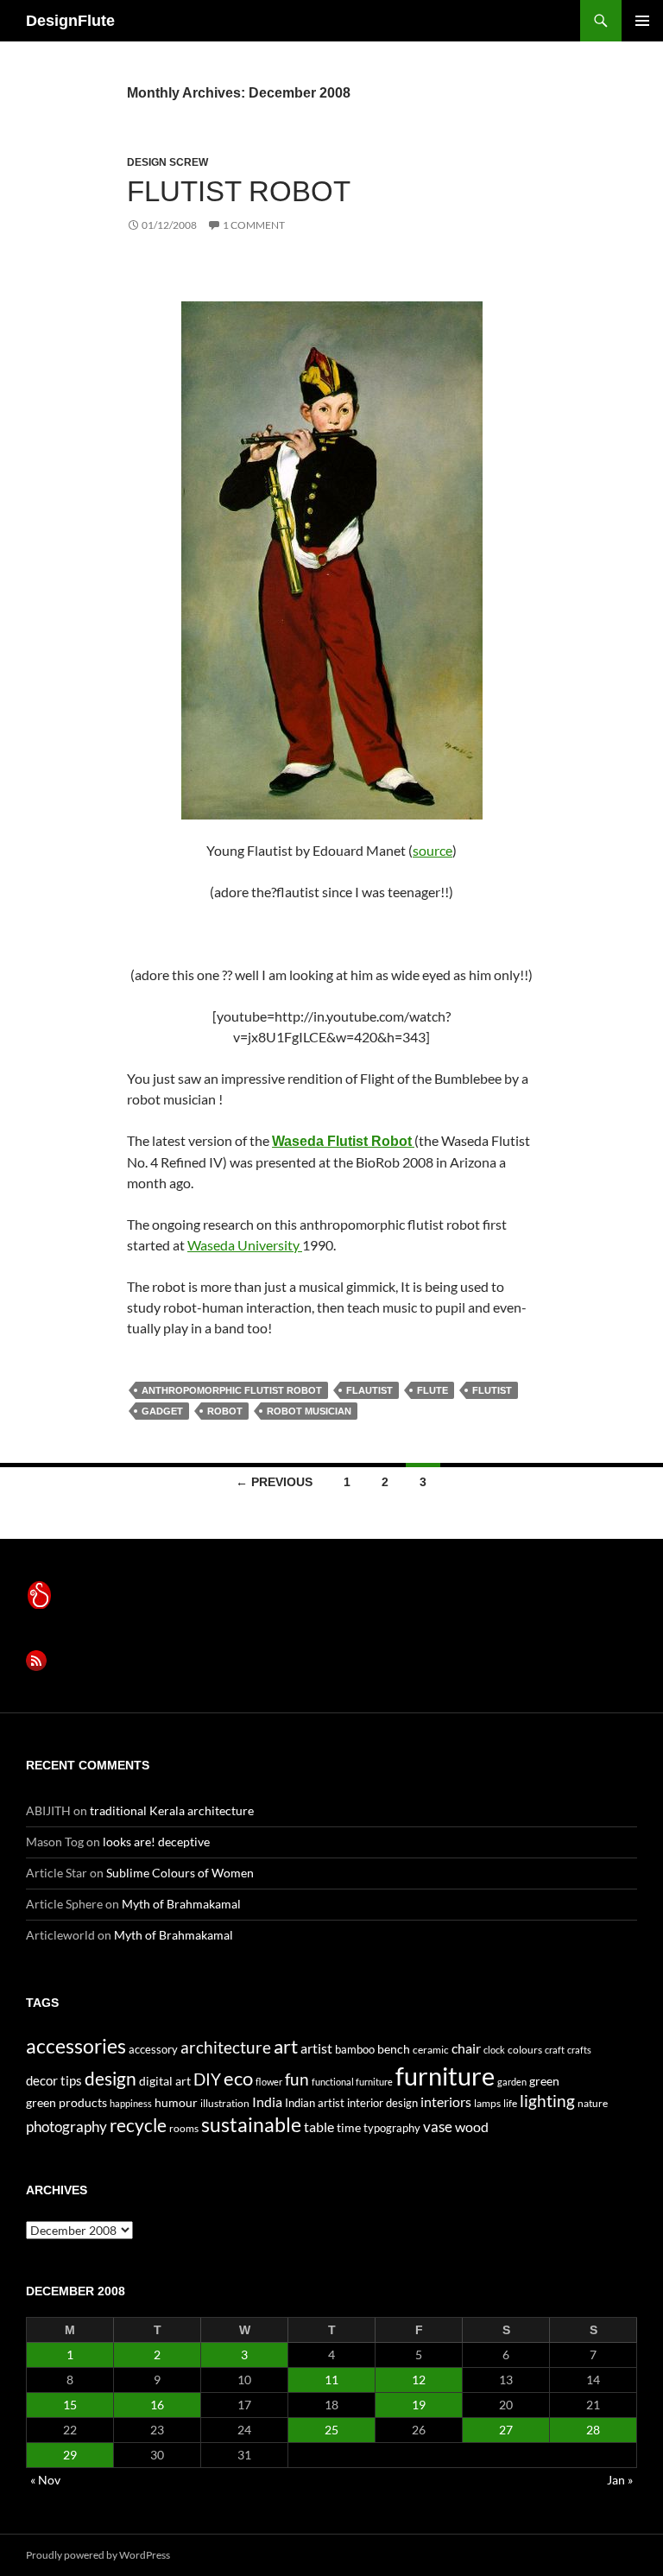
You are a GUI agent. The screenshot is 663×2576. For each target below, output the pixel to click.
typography (392, 2128)
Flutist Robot (239, 191)
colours (525, 2050)
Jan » (620, 2480)
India (267, 2101)
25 (331, 2430)
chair (466, 2048)
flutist (492, 1390)
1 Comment (254, 225)
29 (70, 2455)
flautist (369, 1390)
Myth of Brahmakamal (181, 1904)
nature (593, 2103)
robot (225, 1411)
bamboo (355, 2049)
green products (66, 2102)
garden (512, 2082)
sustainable (251, 2124)
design (110, 2078)
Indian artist (315, 2103)
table (319, 2127)
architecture (226, 2047)
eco (238, 2078)
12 (419, 2380)
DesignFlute (70, 21)
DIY (207, 2079)
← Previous (274, 1482)
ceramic (431, 2050)
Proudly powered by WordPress (98, 2555)
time (349, 2127)
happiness (131, 2103)
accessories (76, 2046)
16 (157, 2405)
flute (433, 1390)
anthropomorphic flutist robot (232, 1390)
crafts (579, 2050)
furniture (445, 2076)
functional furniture (352, 2082)
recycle (138, 2125)
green (544, 2081)
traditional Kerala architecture (172, 1810)
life (510, 2103)
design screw (167, 162)
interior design (382, 2103)
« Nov (45, 2480)
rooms (184, 2128)
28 (593, 2430)
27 (506, 2430)
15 (70, 2405)
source (433, 850)
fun (297, 2079)
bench (394, 2049)
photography (66, 2127)
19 (419, 2405)
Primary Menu (642, 21)
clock (494, 2050)
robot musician (309, 1411)
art (286, 2046)
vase (438, 2127)
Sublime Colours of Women (180, 1873)
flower (269, 2082)
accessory (153, 2049)
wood (472, 2127)
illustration (225, 2103)
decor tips (54, 2080)
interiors (446, 2101)
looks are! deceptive (156, 1842)
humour (176, 2102)
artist (316, 2048)
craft (555, 2050)
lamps (487, 2103)
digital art (165, 2081)
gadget (162, 1411)
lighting (547, 2101)
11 (331, 2380)
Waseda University (245, 1245)
